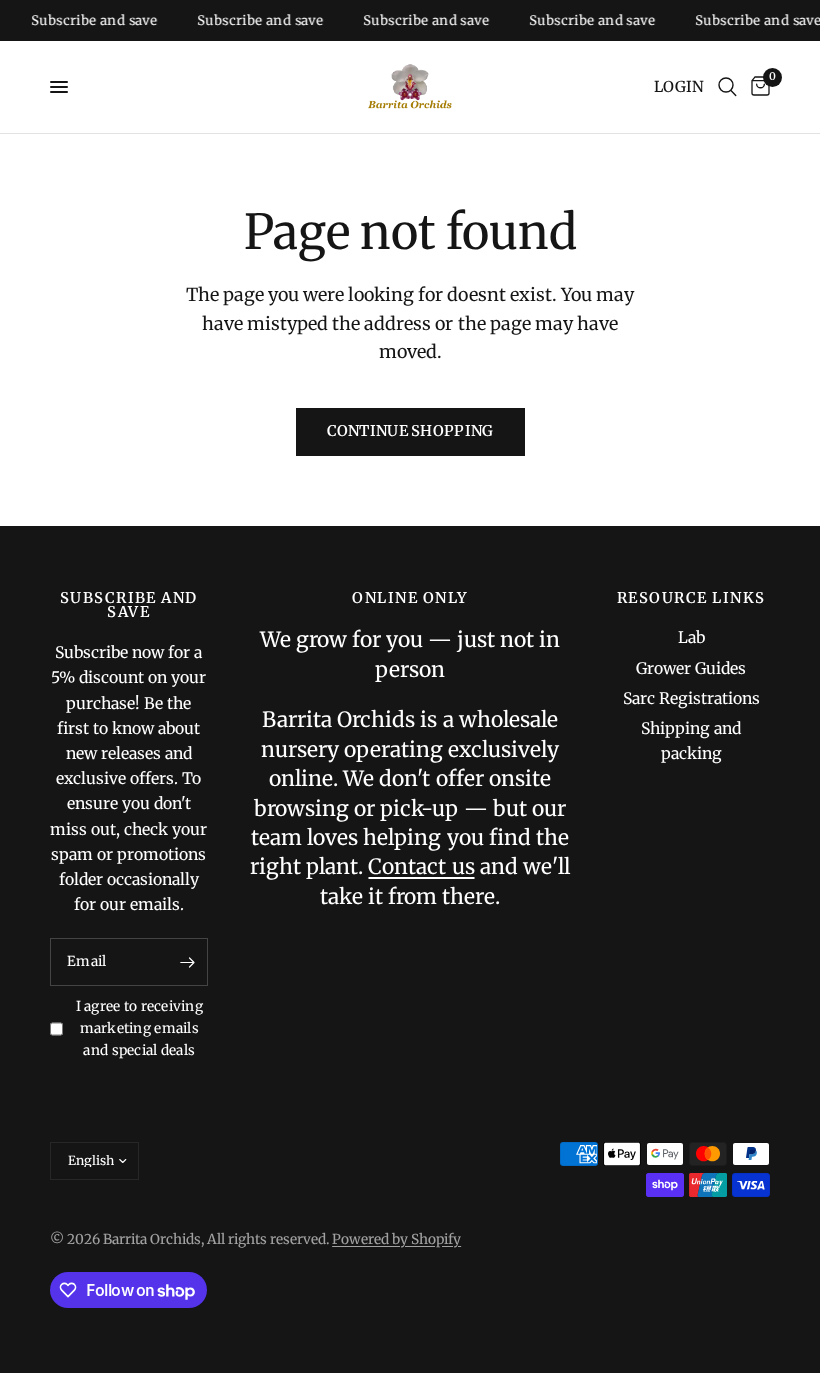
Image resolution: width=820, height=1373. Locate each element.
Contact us (421, 866)
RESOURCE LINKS (691, 598)
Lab (691, 637)
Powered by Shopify (396, 1239)
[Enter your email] (188, 962)
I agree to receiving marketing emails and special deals (139, 1028)
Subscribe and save (87, 20)
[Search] (727, 87)
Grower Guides (691, 668)
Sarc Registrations (691, 698)
